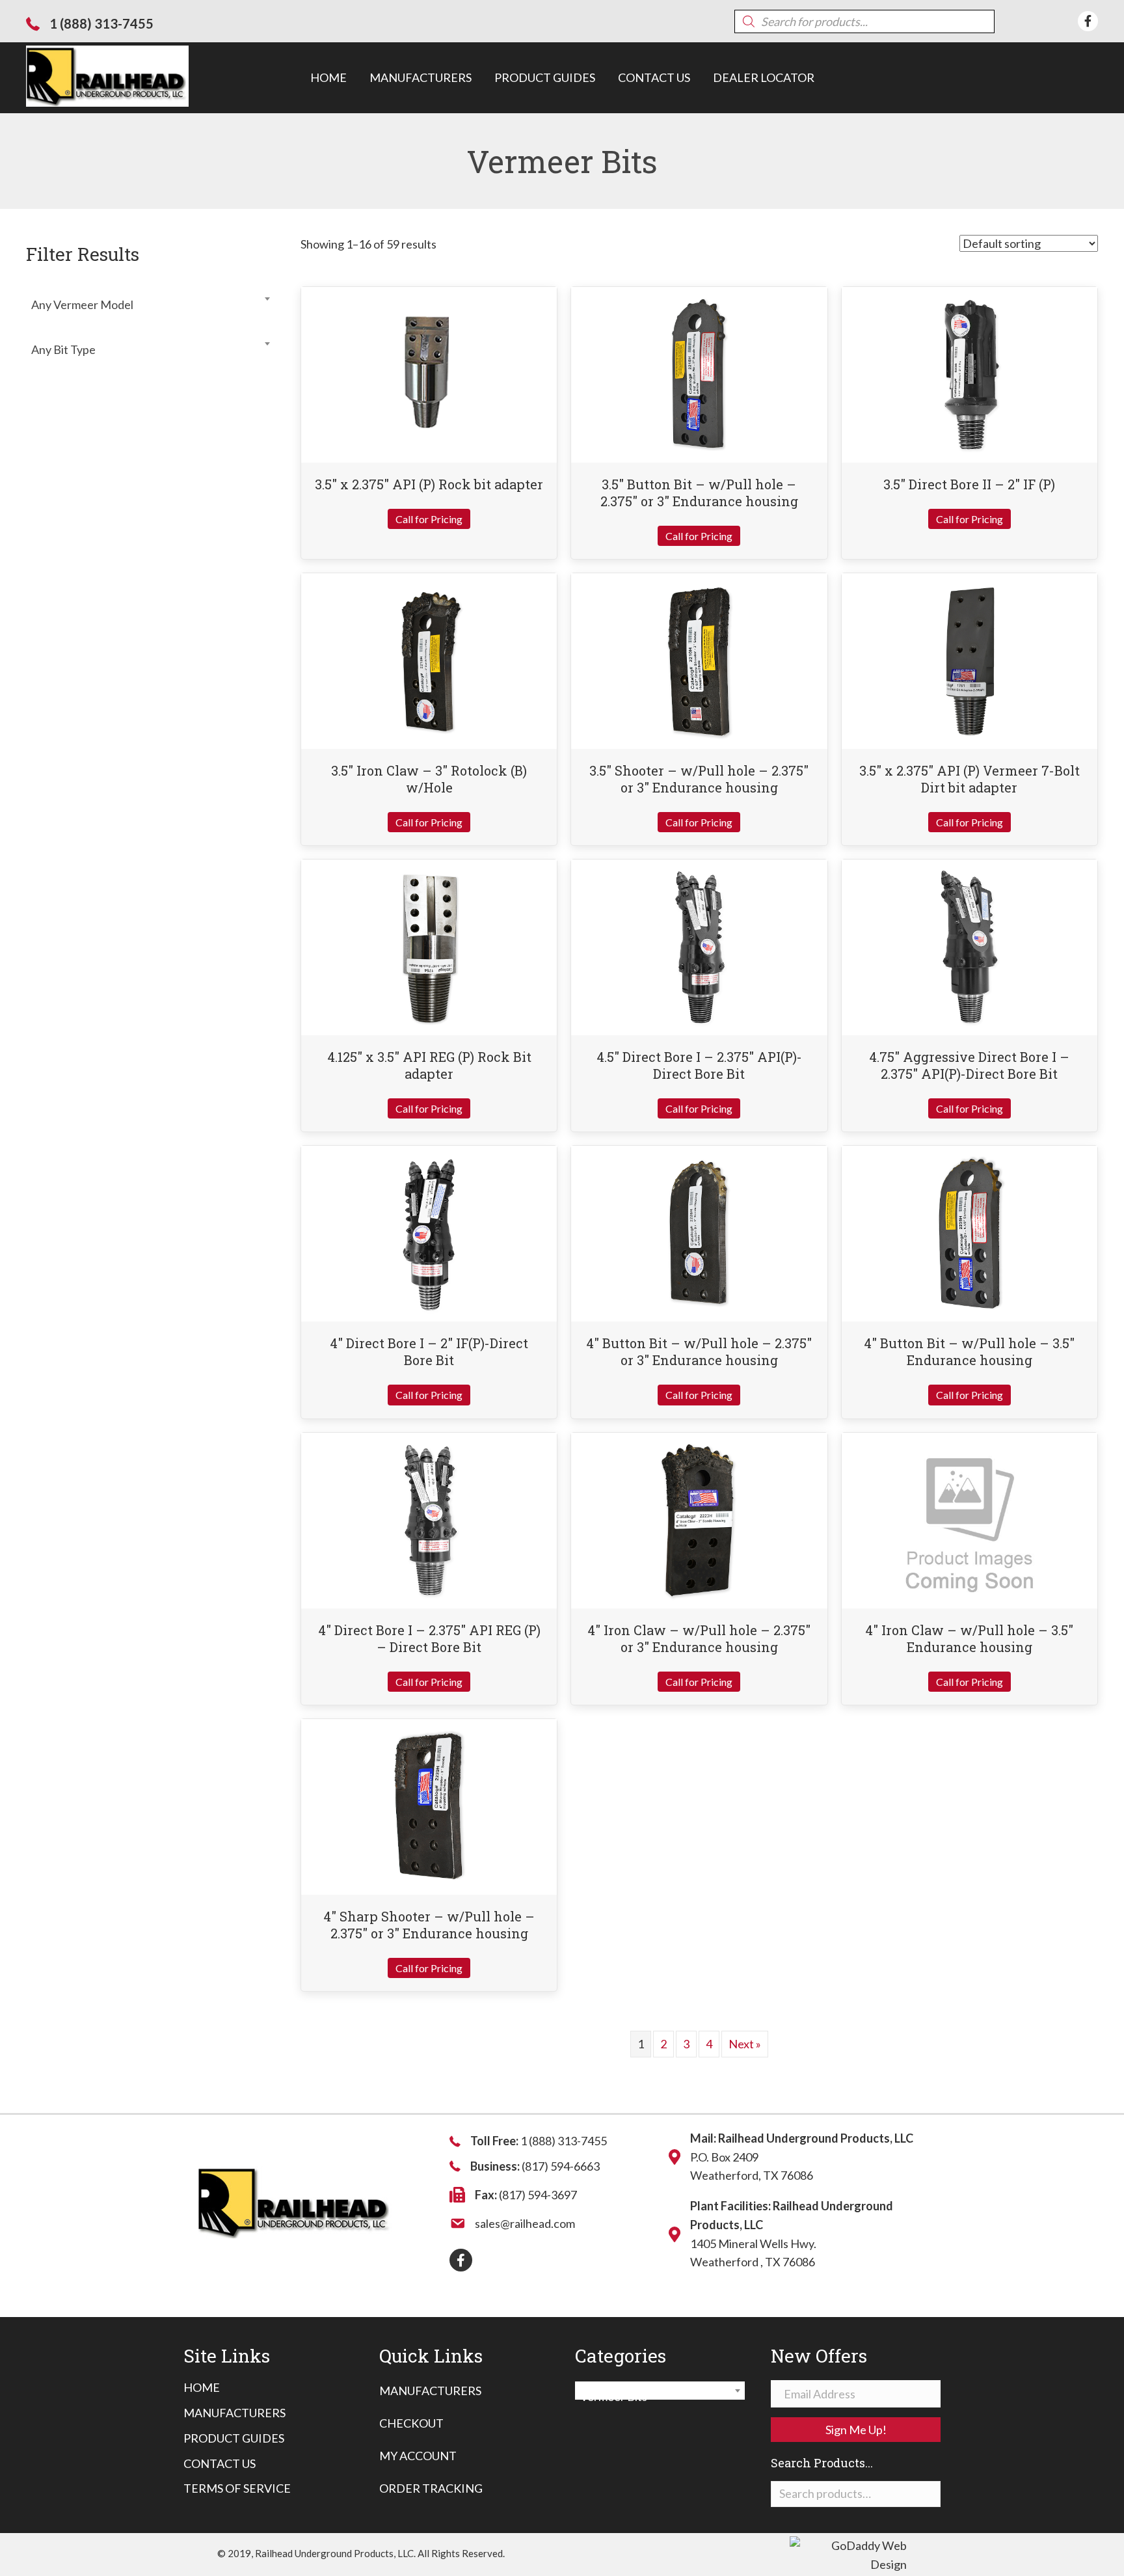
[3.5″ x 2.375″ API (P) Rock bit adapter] (429, 373)
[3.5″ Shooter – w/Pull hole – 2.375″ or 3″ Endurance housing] (700, 660)
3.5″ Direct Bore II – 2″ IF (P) (969, 484)
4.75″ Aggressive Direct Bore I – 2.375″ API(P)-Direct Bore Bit (969, 1065)
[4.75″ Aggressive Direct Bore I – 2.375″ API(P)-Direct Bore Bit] (969, 946)
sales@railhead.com (525, 2223)
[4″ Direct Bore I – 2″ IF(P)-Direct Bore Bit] (429, 1232)
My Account (418, 2456)
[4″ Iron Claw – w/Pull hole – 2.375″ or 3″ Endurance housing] (699, 1519)
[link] (328, 78)
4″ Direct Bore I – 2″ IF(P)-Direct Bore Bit (429, 1351)
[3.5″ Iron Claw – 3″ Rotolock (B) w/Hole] (429, 660)
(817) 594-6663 (561, 2166)
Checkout (411, 2423)
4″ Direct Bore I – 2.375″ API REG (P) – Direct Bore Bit (429, 1638)
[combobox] (150, 299)
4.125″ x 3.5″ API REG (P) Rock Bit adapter (429, 1065)
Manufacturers (430, 2391)
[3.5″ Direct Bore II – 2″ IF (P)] (970, 373)
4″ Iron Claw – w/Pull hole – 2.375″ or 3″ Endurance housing (699, 1638)
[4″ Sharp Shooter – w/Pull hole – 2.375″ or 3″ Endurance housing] (429, 1805)
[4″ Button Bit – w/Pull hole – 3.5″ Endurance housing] (970, 1232)
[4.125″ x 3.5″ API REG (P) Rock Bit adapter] (429, 946)
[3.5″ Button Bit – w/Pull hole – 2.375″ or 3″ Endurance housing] (699, 373)
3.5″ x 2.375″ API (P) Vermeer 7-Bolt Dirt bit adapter (970, 779)
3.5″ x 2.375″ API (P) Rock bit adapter (429, 484)
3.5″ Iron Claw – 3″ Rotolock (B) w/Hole (429, 779)
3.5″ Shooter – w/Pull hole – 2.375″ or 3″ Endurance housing (699, 779)
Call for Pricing (429, 519)
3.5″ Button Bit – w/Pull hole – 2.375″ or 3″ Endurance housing (699, 493)
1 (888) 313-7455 (101, 23)
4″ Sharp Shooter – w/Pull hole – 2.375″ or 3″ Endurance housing (429, 1925)
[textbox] (150, 305)
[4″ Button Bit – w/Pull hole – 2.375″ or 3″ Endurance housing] (699, 1232)
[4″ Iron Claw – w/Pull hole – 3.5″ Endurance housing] (969, 1519)
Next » (745, 2044)
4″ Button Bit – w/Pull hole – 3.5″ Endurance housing (969, 1351)
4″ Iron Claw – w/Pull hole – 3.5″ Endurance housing (969, 1638)
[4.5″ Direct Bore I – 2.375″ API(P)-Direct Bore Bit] (699, 946)
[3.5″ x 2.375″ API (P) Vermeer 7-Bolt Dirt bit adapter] (969, 660)
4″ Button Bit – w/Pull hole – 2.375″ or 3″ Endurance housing (699, 1351)
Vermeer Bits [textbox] (656, 2396)
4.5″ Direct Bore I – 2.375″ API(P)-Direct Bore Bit (699, 1065)
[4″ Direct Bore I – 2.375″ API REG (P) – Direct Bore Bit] (429, 1519)
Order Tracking (431, 2488)
